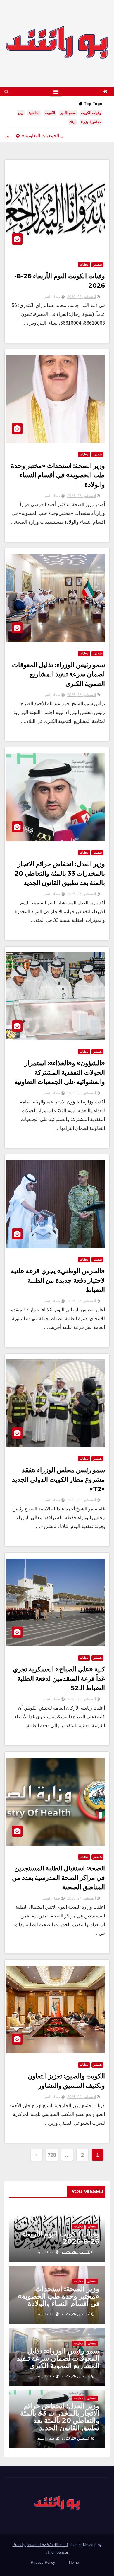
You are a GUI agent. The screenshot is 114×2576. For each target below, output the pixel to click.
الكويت (50, 113)
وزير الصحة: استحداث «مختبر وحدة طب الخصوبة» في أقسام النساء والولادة (58, 475)
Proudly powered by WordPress (40, 2545)
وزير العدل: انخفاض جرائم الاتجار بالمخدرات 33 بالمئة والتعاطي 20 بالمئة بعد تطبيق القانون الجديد (60, 873)
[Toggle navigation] (56, 92)
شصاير (97, 265)
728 (52, 2155)
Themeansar (58, 2552)
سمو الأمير (68, 113)
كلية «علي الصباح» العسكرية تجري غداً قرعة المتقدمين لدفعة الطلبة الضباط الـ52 (59, 1679)
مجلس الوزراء (91, 122)
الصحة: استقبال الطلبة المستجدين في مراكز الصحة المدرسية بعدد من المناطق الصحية (58, 1878)
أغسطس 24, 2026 (82, 1898)
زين (21, 113)
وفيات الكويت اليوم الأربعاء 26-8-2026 (61, 2238)
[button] (7, 92)
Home (74, 2562)
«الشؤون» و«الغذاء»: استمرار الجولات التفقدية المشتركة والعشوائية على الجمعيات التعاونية (60, 1072)
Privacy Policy (43, 2562)
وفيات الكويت (91, 113)
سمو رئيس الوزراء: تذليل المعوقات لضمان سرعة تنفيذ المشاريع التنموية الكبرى (58, 674)
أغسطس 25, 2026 (82, 1093)
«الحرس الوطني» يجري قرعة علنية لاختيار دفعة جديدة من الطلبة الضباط (58, 1280)
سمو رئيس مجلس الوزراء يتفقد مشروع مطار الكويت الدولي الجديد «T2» (58, 1479)
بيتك (72, 122)
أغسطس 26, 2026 (82, 297)
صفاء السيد (52, 297)
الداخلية (34, 113)
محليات (84, 265)
